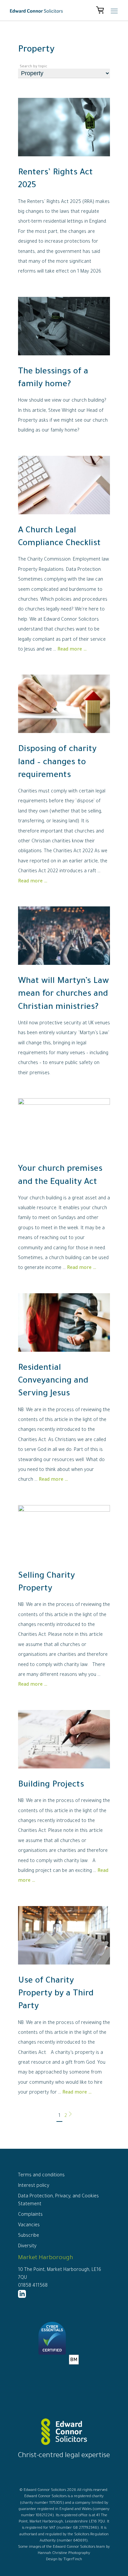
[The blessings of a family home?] (64, 361)
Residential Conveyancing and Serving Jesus (53, 1381)
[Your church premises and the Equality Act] (64, 1104)
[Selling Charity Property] (64, 1511)
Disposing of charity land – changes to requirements (57, 763)
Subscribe (29, 2236)
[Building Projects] (64, 1774)
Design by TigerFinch (64, 2560)
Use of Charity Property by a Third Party (56, 1994)
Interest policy (34, 2186)
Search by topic (33, 67)
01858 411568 (33, 2286)
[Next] (70, 2116)
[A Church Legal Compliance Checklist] (64, 520)
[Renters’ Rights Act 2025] (64, 162)
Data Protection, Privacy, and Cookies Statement (58, 2201)
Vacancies (29, 2226)
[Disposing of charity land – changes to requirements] (64, 739)
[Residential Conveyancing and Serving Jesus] (64, 1357)
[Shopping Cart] (100, 11)
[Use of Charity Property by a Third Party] (64, 1970)
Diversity (27, 2247)
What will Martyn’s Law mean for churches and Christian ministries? (64, 994)
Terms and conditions (41, 2176)
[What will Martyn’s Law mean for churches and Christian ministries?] (64, 970)
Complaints (30, 2215)
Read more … (72, 650)
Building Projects (51, 1785)
